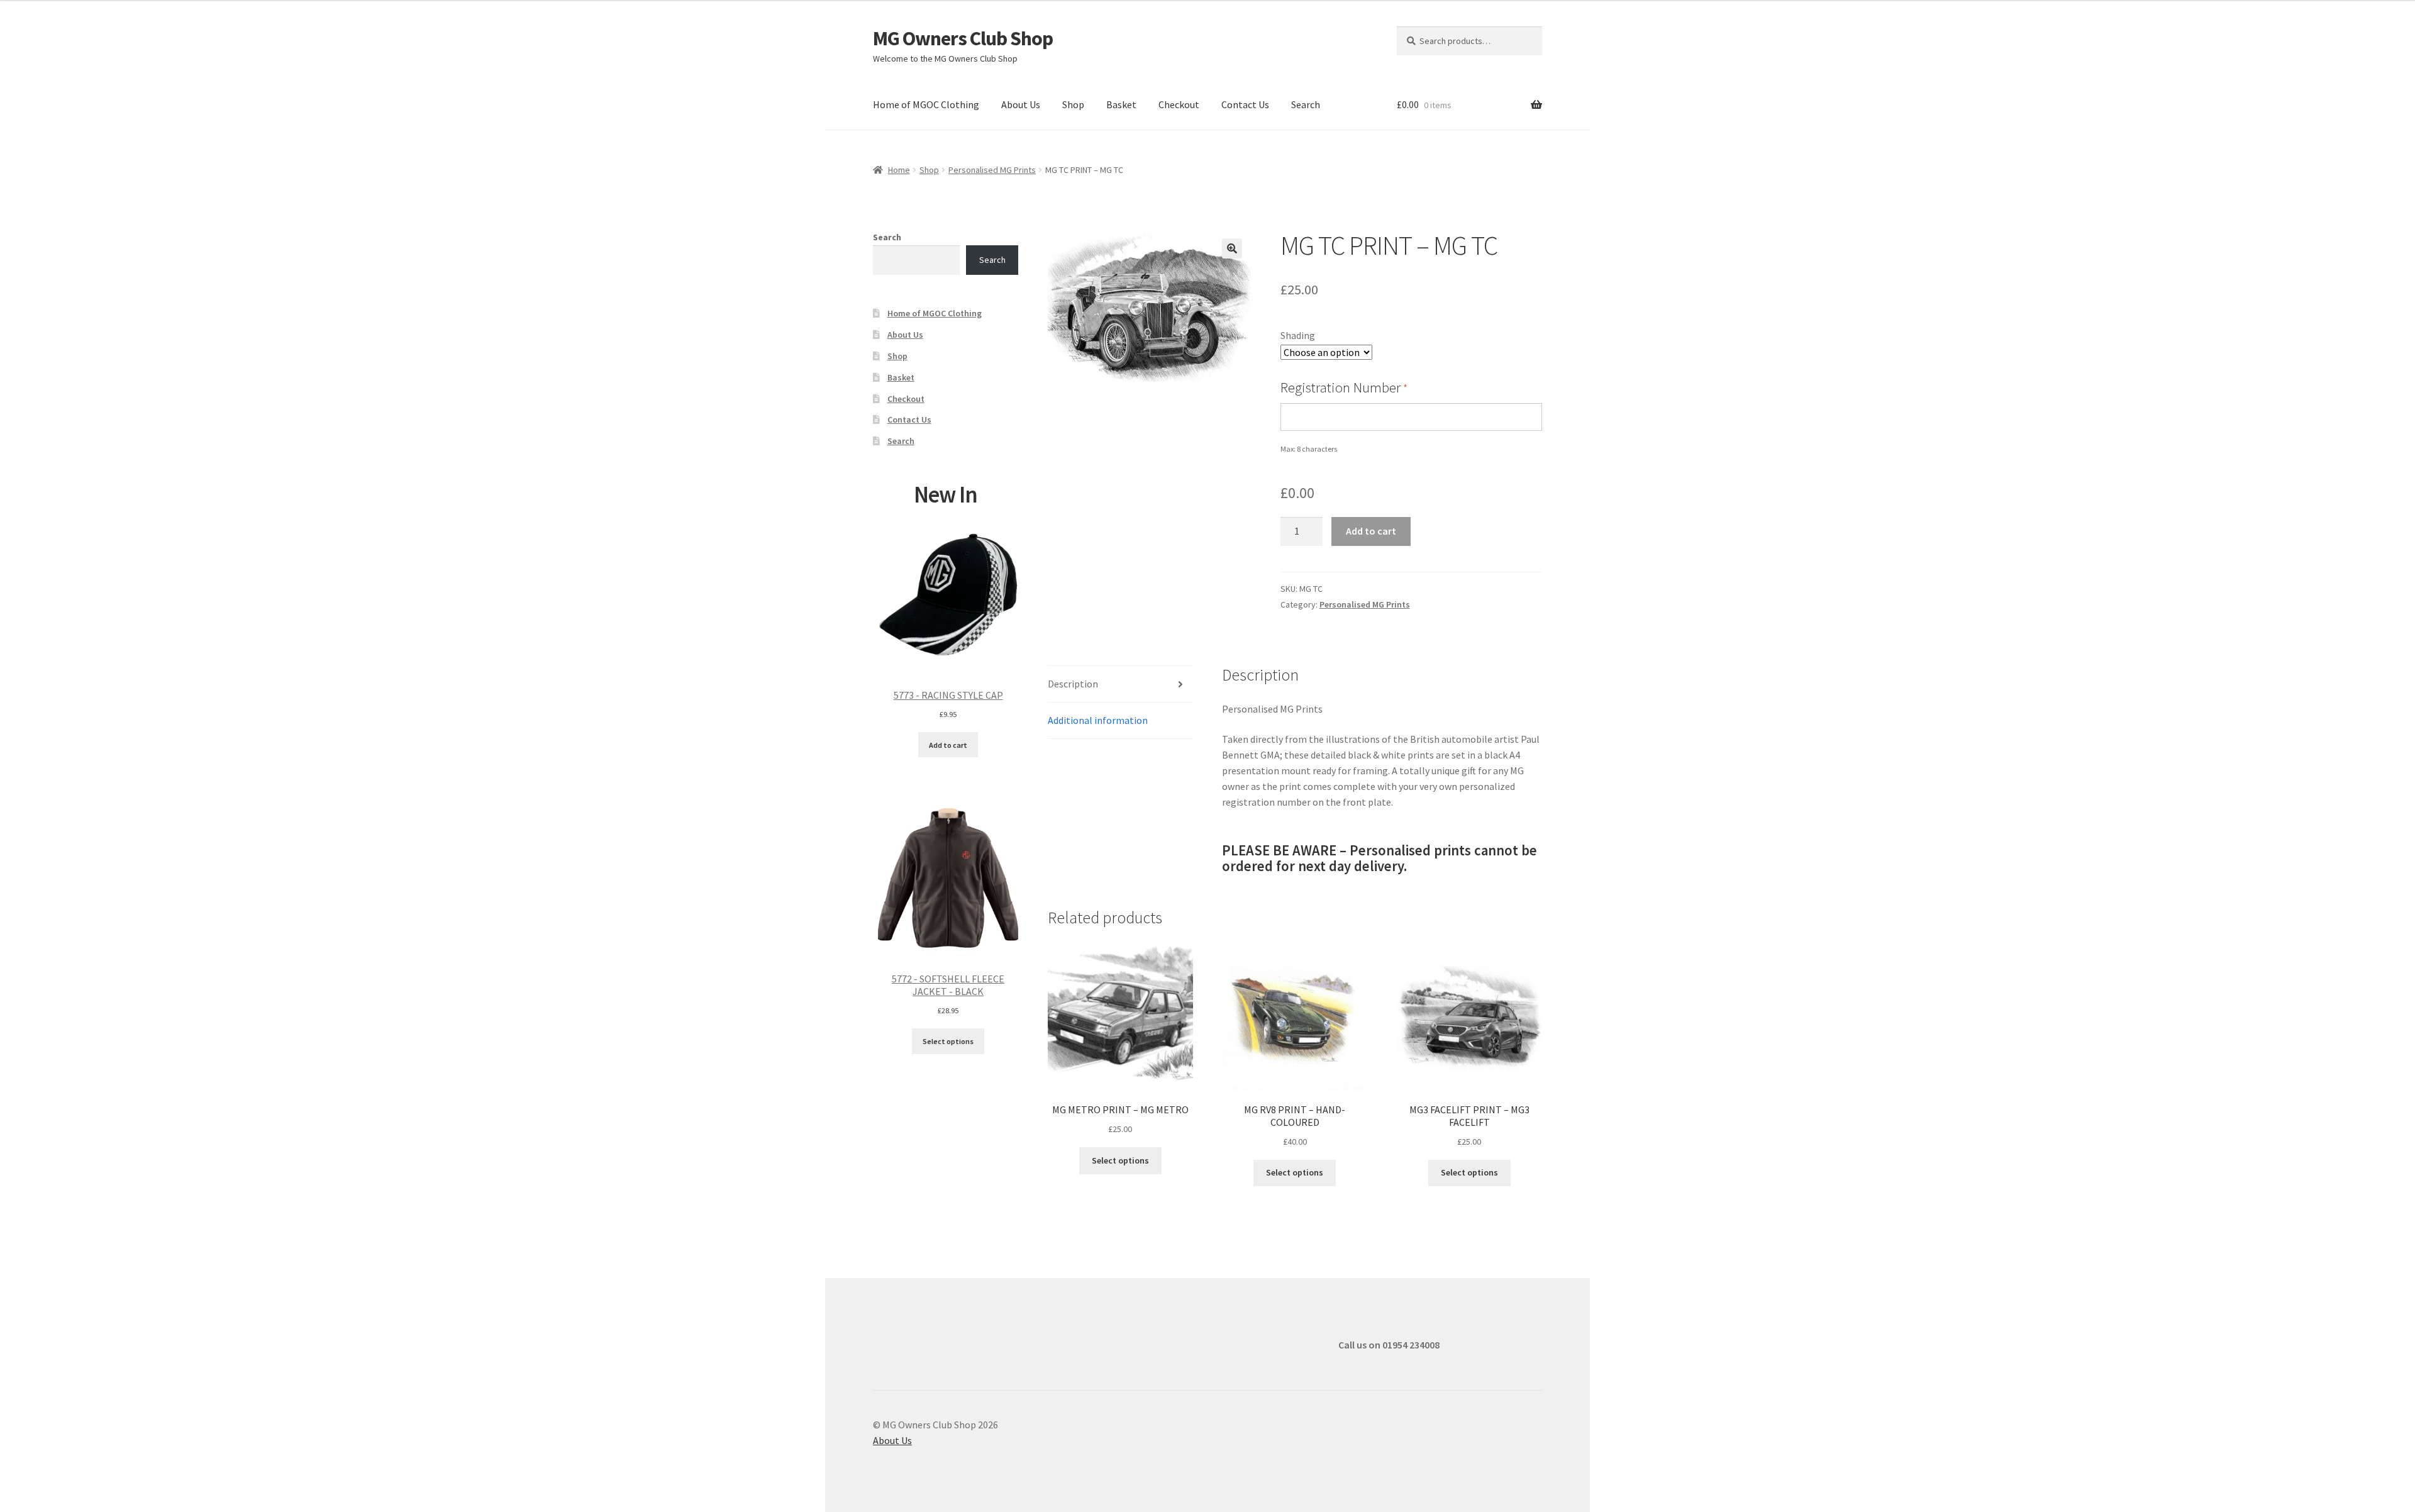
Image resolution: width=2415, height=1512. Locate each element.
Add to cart (1371, 531)
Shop (1073, 104)
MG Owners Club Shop (963, 38)
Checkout (1179, 104)
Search (1306, 104)
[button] (1232, 248)
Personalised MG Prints (992, 170)
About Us (1021, 104)
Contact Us (1245, 104)
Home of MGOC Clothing (926, 104)
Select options (948, 1041)
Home (899, 170)
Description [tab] (1073, 684)
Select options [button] (1120, 1160)
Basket (1121, 104)
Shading (1298, 335)
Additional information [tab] (1098, 720)
